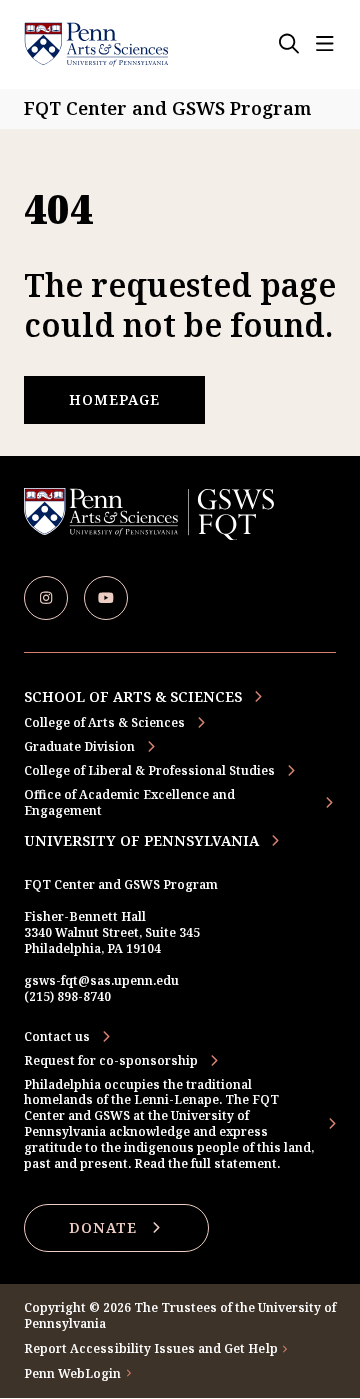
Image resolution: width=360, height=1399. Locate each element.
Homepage (114, 399)
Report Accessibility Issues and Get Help (151, 1349)
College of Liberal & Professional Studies (149, 770)
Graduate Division (79, 746)
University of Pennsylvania (141, 840)
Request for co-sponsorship (111, 1061)
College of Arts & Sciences (104, 722)
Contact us (57, 1037)
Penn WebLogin (73, 1374)
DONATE (103, 1227)
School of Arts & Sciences (133, 696)
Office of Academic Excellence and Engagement (129, 802)
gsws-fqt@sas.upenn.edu (101, 980)
